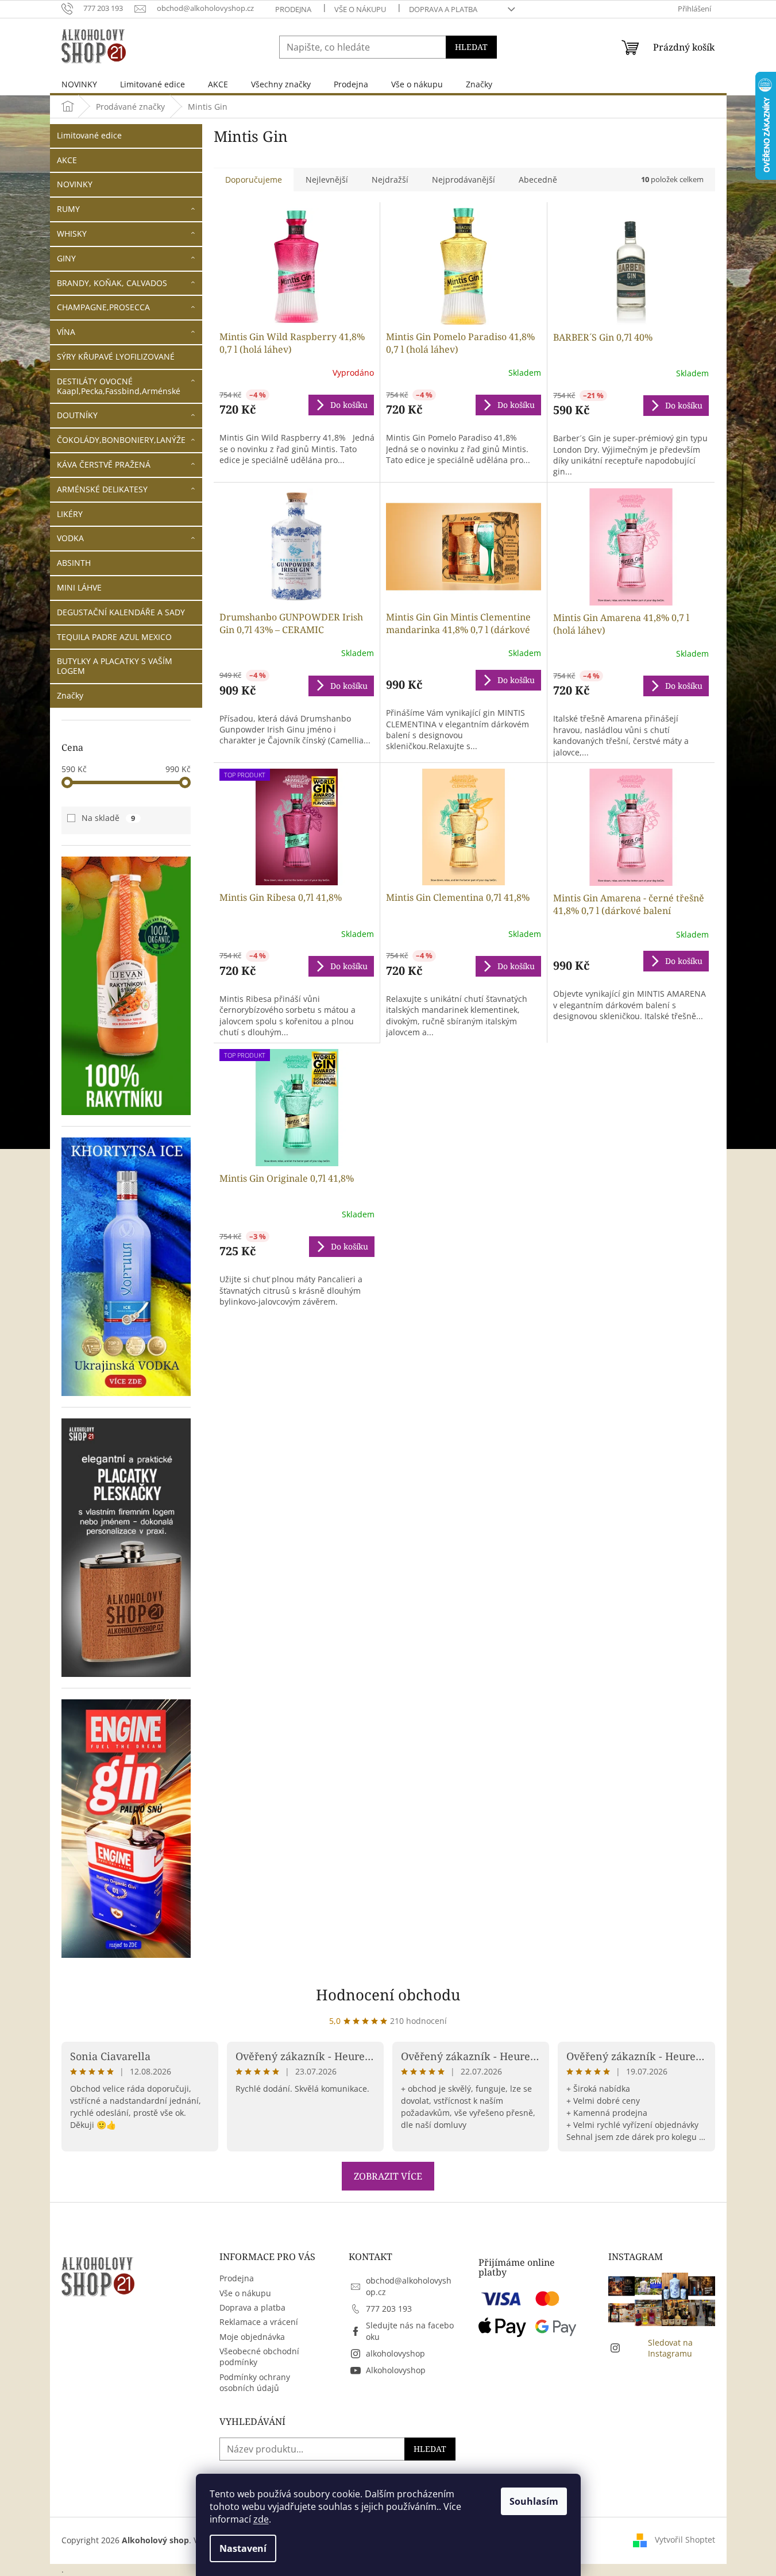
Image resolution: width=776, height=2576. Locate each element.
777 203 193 (389, 2309)
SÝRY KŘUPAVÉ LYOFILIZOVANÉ (116, 356)
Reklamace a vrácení (259, 2322)
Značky (70, 695)
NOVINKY (75, 184)
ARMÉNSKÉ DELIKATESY (102, 489)
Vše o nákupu (360, 9)
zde (261, 2519)
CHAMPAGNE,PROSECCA (103, 307)
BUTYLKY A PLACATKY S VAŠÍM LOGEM (115, 666)
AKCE (67, 160)
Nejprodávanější (464, 180)
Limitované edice (89, 135)
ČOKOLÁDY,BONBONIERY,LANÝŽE (121, 440)
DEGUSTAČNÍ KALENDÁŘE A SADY (121, 612)
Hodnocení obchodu (388, 1995)
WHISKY (72, 234)
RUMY (68, 209)
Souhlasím (534, 2501)
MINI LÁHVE (79, 587)
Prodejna (293, 9)
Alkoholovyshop (396, 2370)
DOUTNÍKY (77, 415)
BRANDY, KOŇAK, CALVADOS (112, 283)
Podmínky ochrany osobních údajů (255, 2382)
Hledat (471, 47)
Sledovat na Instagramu (670, 2348)
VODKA (70, 538)
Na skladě (109, 818)
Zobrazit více (388, 2176)
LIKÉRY (70, 514)
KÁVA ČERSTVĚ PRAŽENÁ (104, 464)
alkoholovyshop (395, 2353)
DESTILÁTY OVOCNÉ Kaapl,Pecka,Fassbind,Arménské (119, 386)
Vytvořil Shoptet (685, 2540)
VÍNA (66, 332)
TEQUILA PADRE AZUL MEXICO (114, 637)
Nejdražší (390, 180)
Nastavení (243, 2548)
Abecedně (538, 180)
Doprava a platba (443, 9)
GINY (66, 258)
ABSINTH (74, 563)
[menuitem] (79, 84)
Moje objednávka (252, 2337)
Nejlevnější (327, 180)
